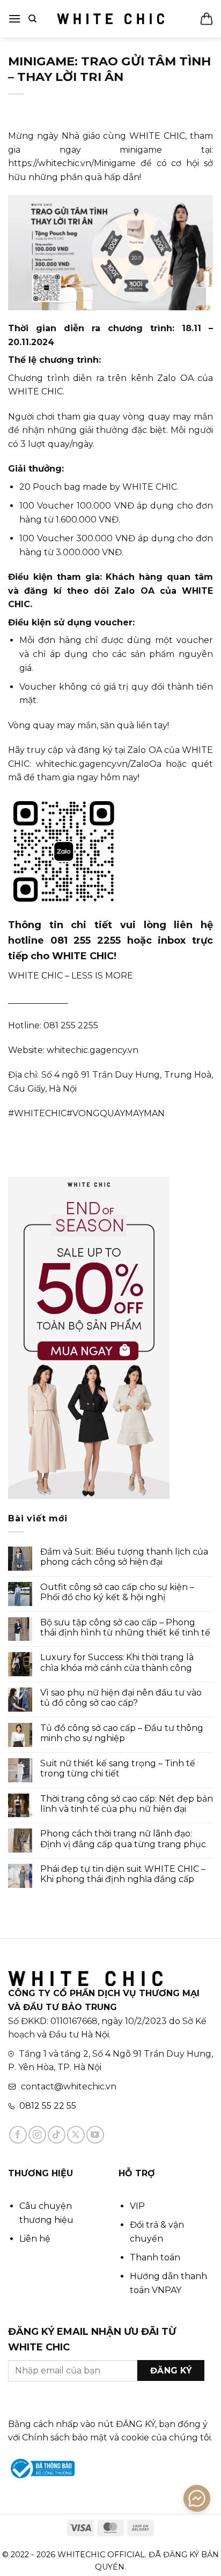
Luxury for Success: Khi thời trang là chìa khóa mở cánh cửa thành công (117, 1662)
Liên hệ (35, 2239)
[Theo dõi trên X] (76, 2135)
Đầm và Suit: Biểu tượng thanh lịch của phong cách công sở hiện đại (124, 1557)
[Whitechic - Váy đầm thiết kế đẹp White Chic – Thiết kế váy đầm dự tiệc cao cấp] (110, 19)
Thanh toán (155, 2257)
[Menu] (14, 18)
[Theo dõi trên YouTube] (95, 2135)
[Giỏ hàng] (207, 19)
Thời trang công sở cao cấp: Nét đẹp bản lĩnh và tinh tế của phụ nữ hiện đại (127, 1804)
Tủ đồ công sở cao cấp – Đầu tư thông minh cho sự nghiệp (122, 1733)
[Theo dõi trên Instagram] (37, 2135)
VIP (137, 2206)
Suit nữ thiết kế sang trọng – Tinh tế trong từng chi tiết (118, 1768)
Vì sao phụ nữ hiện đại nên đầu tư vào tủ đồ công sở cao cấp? (121, 1698)
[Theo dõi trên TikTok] (57, 2135)
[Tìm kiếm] (32, 19)
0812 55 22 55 (48, 2106)
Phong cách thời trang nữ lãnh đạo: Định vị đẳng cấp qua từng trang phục (124, 1839)
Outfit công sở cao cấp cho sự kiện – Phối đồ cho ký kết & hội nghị (117, 1592)
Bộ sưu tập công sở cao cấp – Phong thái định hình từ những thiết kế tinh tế (125, 1627)
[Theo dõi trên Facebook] (18, 2135)
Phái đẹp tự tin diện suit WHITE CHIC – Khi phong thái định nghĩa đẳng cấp (123, 1874)
